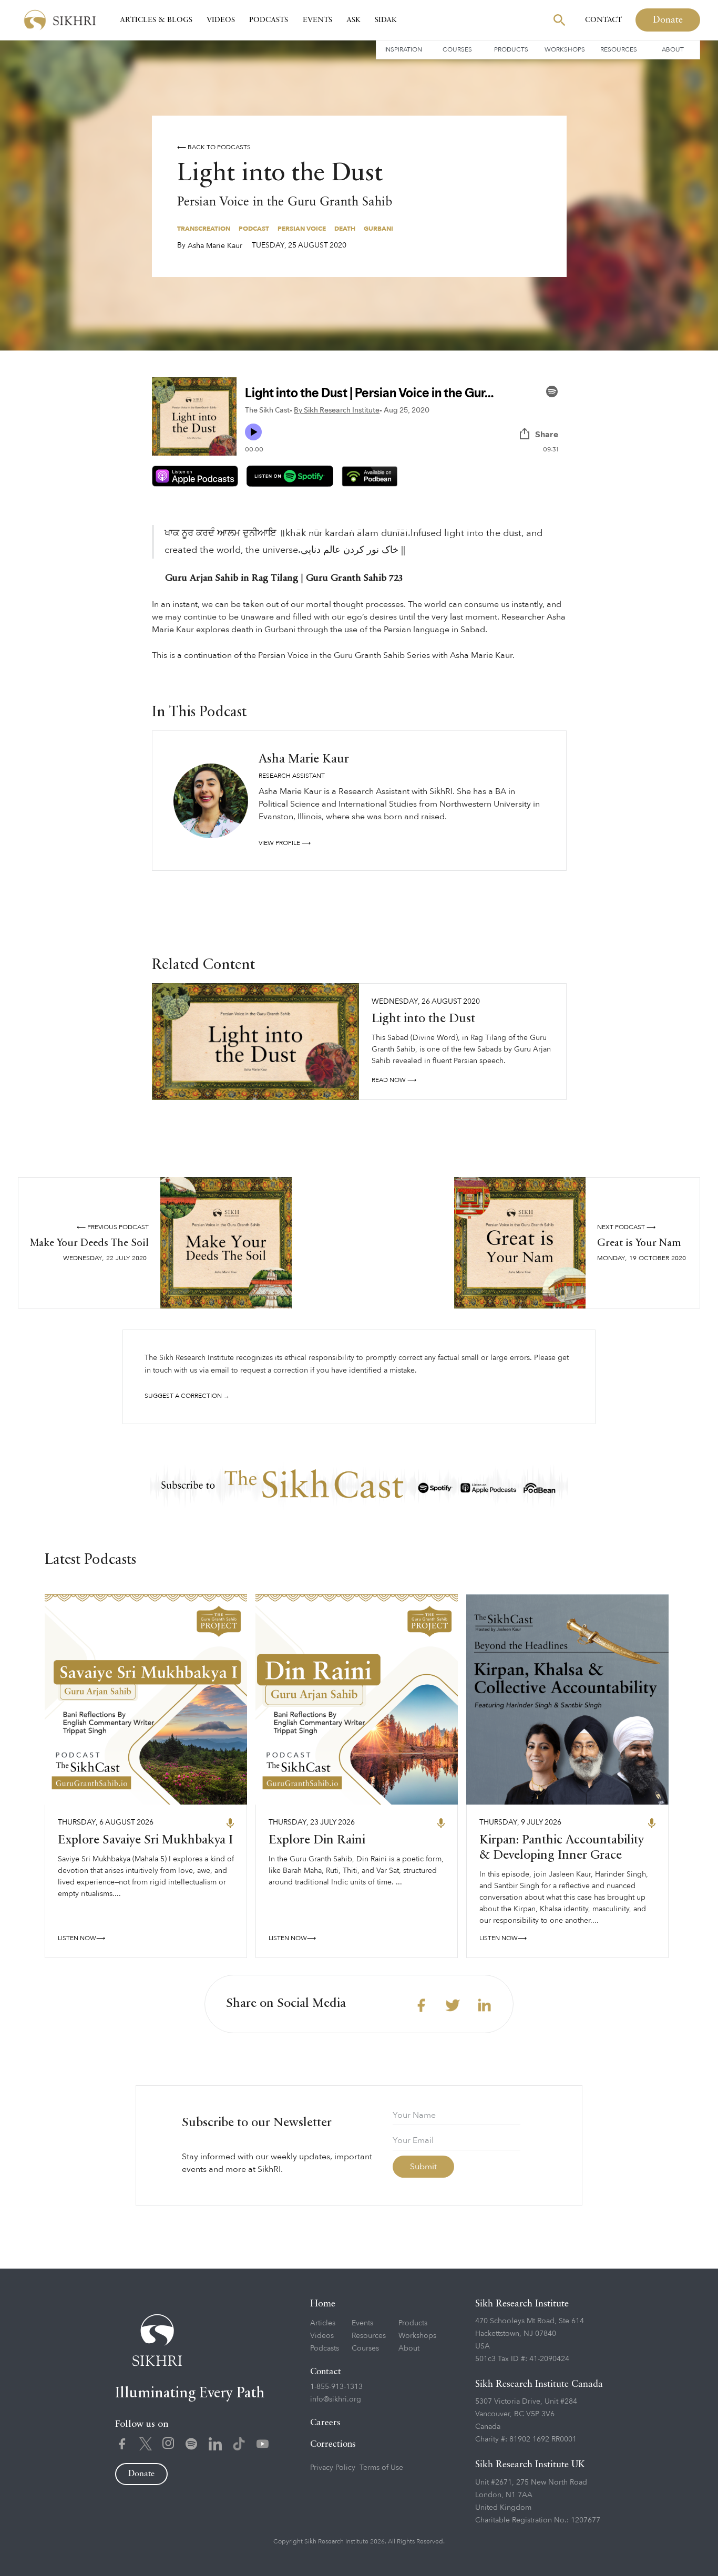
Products (511, 49)
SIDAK (386, 20)
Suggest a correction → (187, 1396)
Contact (603, 20)
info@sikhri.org (336, 2399)
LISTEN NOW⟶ (81, 1938)
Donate (668, 20)
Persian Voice (302, 229)
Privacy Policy (333, 2467)
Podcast (254, 229)
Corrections (333, 2444)
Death (345, 229)
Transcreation (204, 229)
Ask (353, 20)
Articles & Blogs (156, 20)
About (673, 49)
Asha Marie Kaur (215, 246)
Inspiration (403, 49)
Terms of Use (381, 2467)
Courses (457, 49)
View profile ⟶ (285, 843)
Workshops (565, 49)
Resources (619, 49)
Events (317, 20)
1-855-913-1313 (336, 2387)
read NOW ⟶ (394, 1080)
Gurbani (378, 229)
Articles (323, 2323)
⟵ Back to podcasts (214, 147)
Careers (325, 2423)
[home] (60, 20)
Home (323, 2304)
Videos (221, 20)
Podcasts (269, 20)
